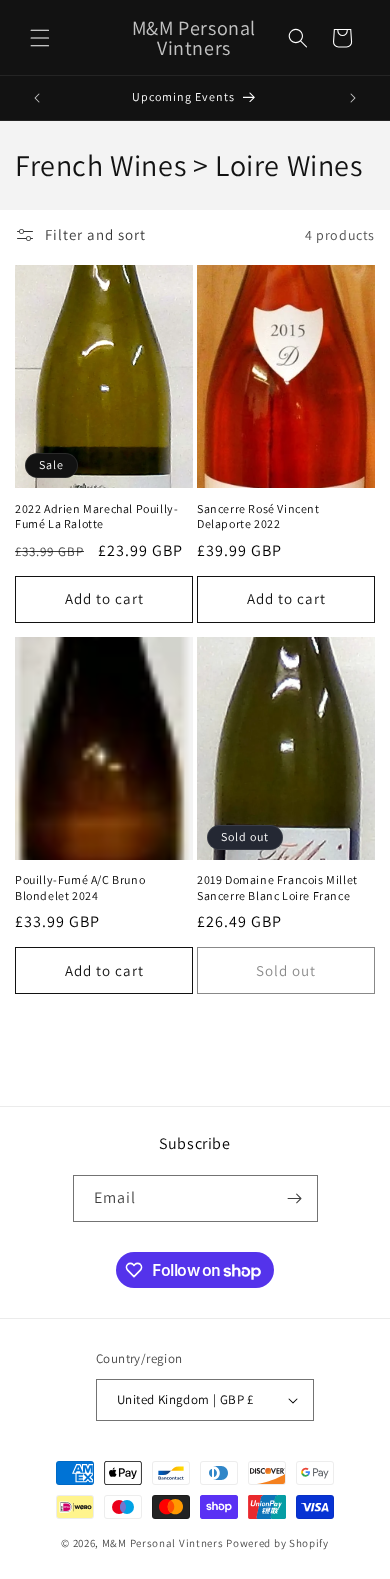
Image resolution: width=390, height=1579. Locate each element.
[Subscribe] (295, 1198)
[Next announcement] (353, 98)
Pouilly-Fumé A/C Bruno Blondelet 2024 (80, 887)
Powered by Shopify (277, 1543)
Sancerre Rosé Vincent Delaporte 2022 (258, 516)
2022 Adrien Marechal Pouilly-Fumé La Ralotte (96, 516)
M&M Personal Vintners (163, 1543)
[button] (40, 38)
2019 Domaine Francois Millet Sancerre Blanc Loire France (277, 887)
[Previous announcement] (37, 98)
